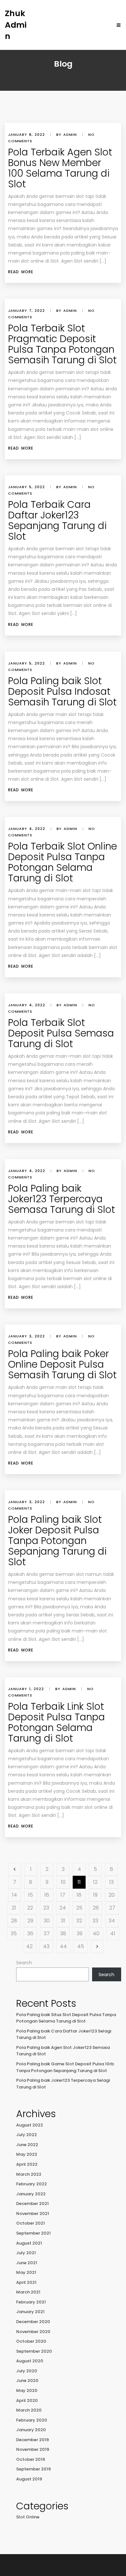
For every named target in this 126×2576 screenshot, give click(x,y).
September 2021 (33, 2233)
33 (95, 1921)
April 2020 (27, 2400)
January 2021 (30, 2312)
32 (79, 1921)
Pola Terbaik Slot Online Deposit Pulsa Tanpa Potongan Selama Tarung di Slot (63, 862)
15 (31, 1895)
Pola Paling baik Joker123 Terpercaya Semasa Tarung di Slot (62, 1199)
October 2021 (31, 2223)
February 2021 (31, 2302)
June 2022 (27, 2145)
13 (111, 1882)
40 (96, 1934)
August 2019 (29, 2479)
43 (46, 1946)
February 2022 (31, 2184)
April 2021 (26, 2282)
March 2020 (29, 2410)
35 (14, 1934)
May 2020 (27, 2390)
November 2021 (33, 2213)
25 (79, 1908)
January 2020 (31, 2430)
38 (63, 1934)
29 (30, 1921)
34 (112, 1921)
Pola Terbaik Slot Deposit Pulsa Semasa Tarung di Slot (61, 1033)
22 (30, 1908)
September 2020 (34, 2351)
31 (63, 1921)
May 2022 (27, 2154)
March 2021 (28, 2292)
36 (30, 1934)
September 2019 (33, 2469)
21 (14, 1908)
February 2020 (32, 2420)
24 (63, 1908)
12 (95, 1882)
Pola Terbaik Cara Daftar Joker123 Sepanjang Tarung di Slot (57, 520)
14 (15, 1895)
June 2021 (27, 2263)
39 (79, 1934)
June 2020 (27, 2381)
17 (63, 1895)
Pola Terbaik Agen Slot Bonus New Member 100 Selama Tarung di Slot (60, 168)
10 (63, 1882)
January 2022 (31, 2194)
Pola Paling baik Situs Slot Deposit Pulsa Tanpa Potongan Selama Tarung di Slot (66, 2018)
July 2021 (26, 2253)
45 (81, 1946)
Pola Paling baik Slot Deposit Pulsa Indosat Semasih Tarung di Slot (62, 691)
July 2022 (26, 2135)
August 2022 (30, 2125)
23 (46, 1908)
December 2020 (33, 2322)
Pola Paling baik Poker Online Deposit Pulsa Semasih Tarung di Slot (62, 1364)
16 (47, 1895)
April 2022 (27, 2164)
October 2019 (31, 2459)
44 (63, 1946)
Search (24, 1963)
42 (29, 1946)
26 (96, 1908)
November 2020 (33, 2332)
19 (95, 1895)
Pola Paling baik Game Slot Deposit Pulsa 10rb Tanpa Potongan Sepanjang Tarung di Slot (65, 2067)
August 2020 (30, 2361)
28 (14, 1921)
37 (47, 1934)
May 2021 (26, 2272)
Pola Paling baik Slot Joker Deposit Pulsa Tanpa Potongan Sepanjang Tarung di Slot (57, 1541)
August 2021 (29, 2243)
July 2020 (27, 2371)
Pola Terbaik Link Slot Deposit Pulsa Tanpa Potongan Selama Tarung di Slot (57, 1722)
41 (113, 1934)
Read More (21, 272)
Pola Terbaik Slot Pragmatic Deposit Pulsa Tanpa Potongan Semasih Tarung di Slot (62, 344)
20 (112, 1895)
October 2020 (31, 2341)
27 (112, 1908)
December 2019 (32, 2440)
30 (47, 1921)
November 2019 (33, 2449)
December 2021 (32, 2204)
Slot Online (28, 2517)
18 (79, 1895)
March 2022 (29, 2174)
